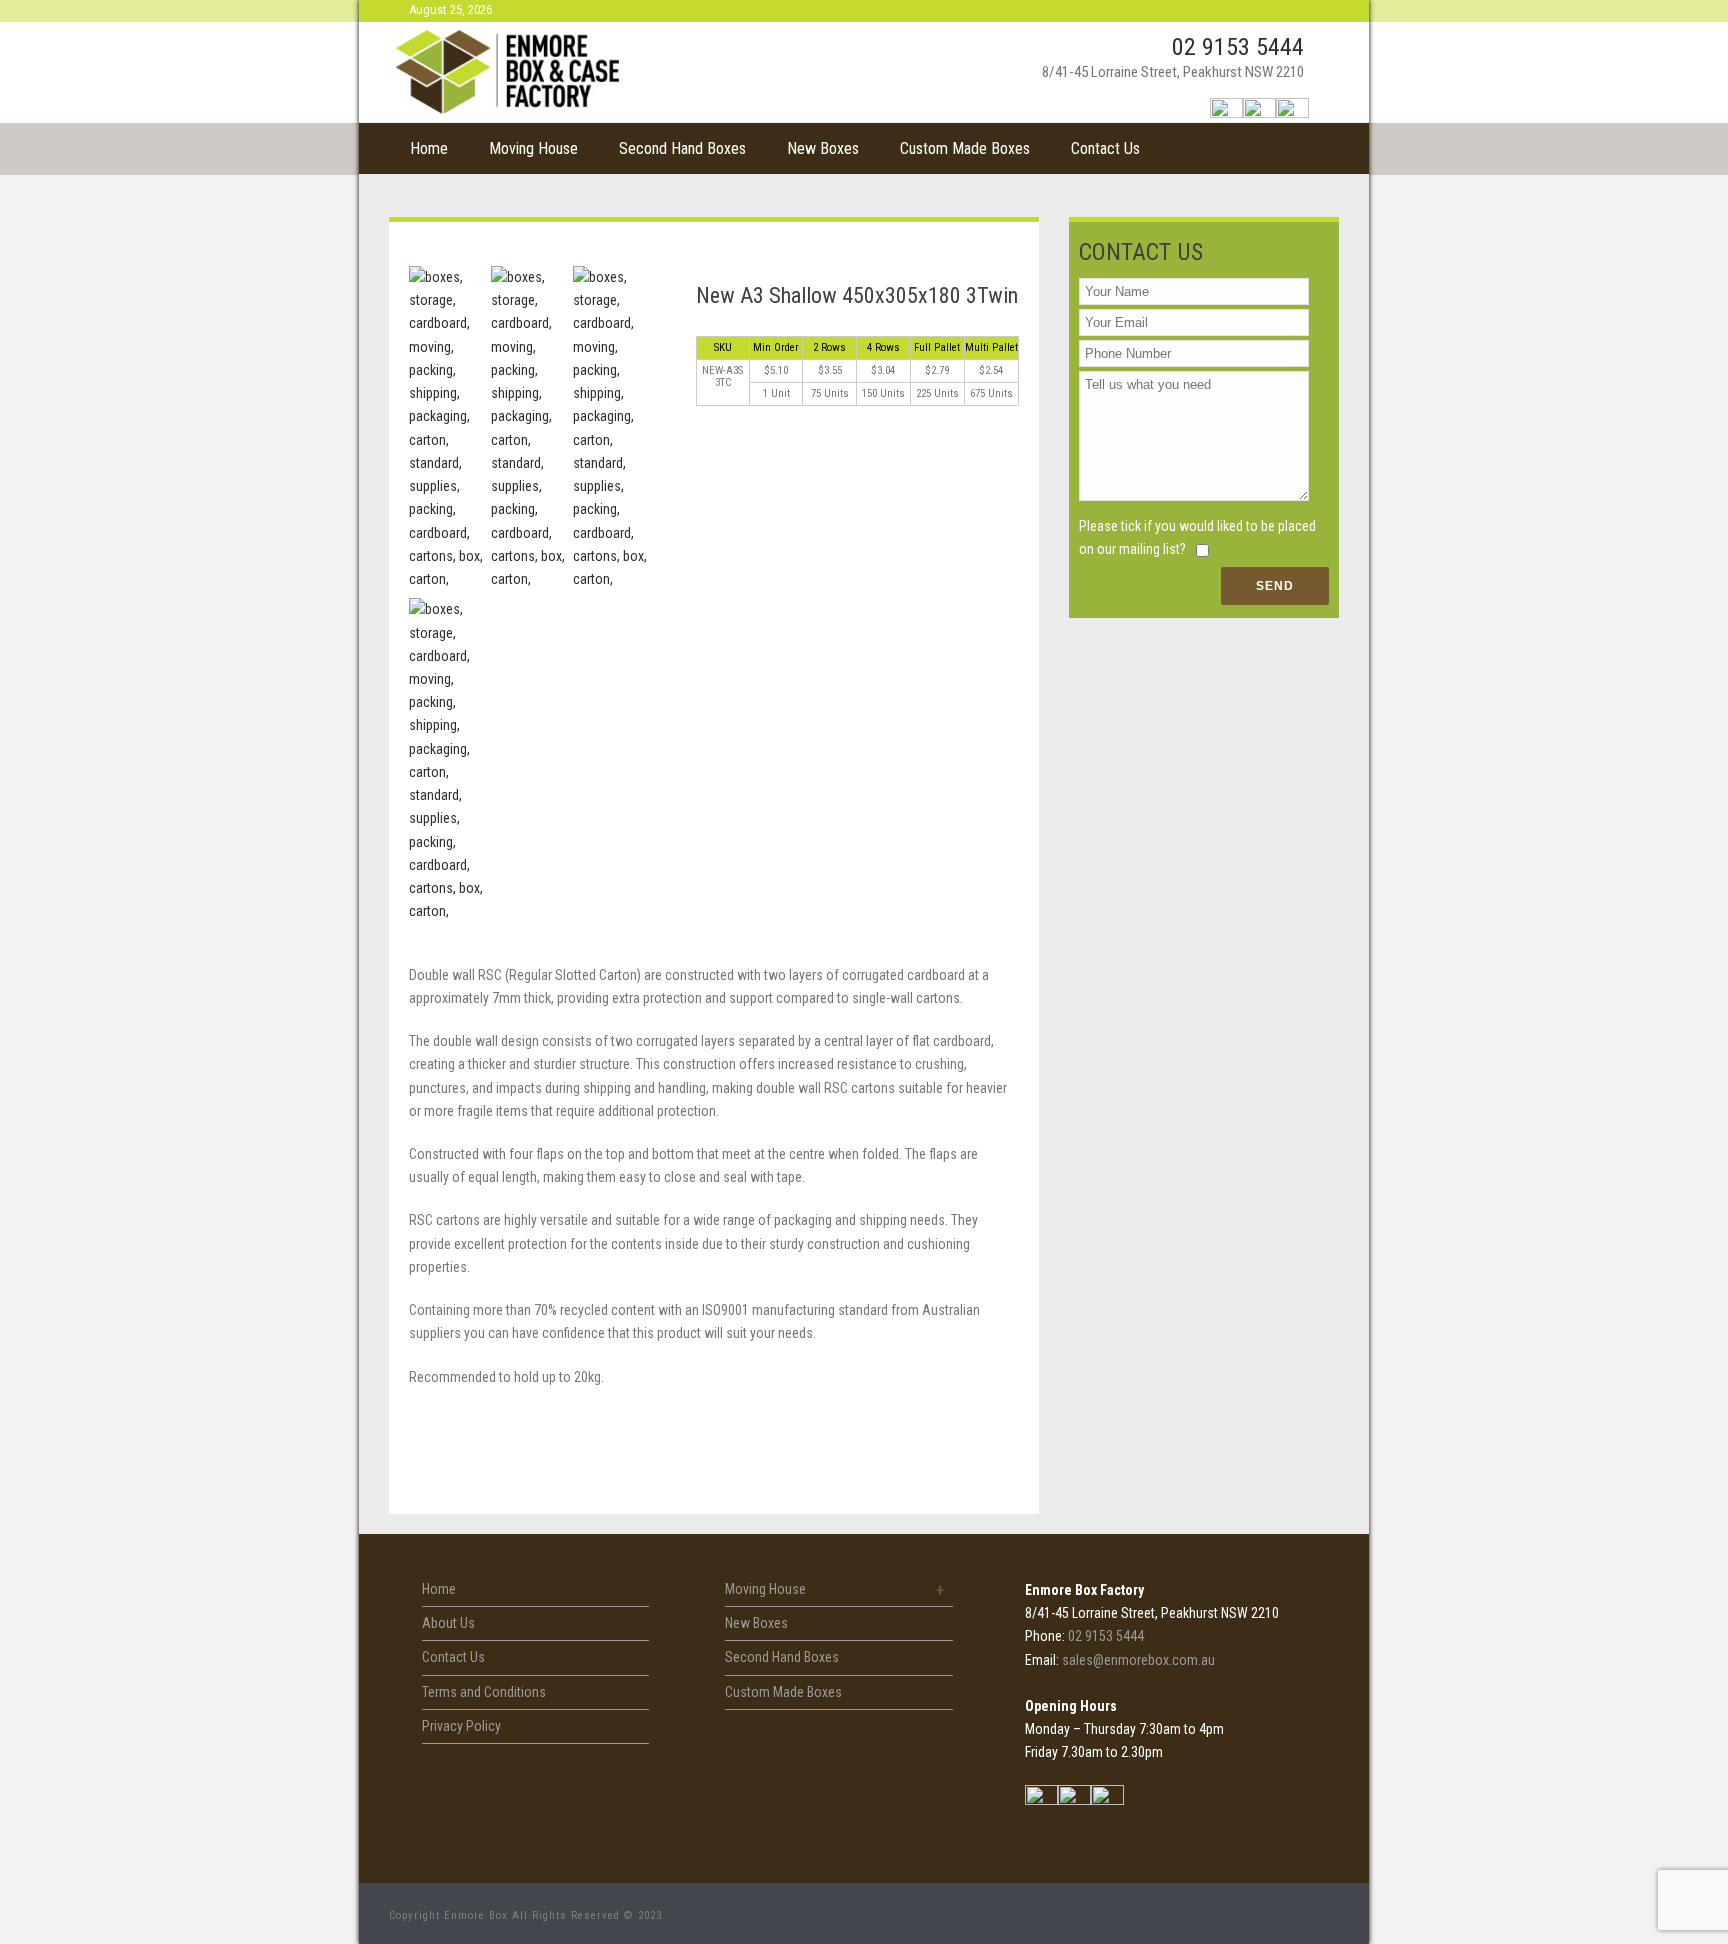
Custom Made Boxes (965, 148)
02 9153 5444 (1238, 47)
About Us (448, 1623)
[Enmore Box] (510, 72)
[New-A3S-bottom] (528, 428)
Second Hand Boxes (682, 148)
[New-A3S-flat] (446, 760)
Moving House (533, 148)
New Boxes (823, 148)
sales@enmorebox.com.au (1138, 1660)
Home (429, 148)
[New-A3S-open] (610, 428)
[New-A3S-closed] (446, 428)
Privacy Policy (461, 1726)
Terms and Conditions (484, 1692)
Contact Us (1105, 148)
